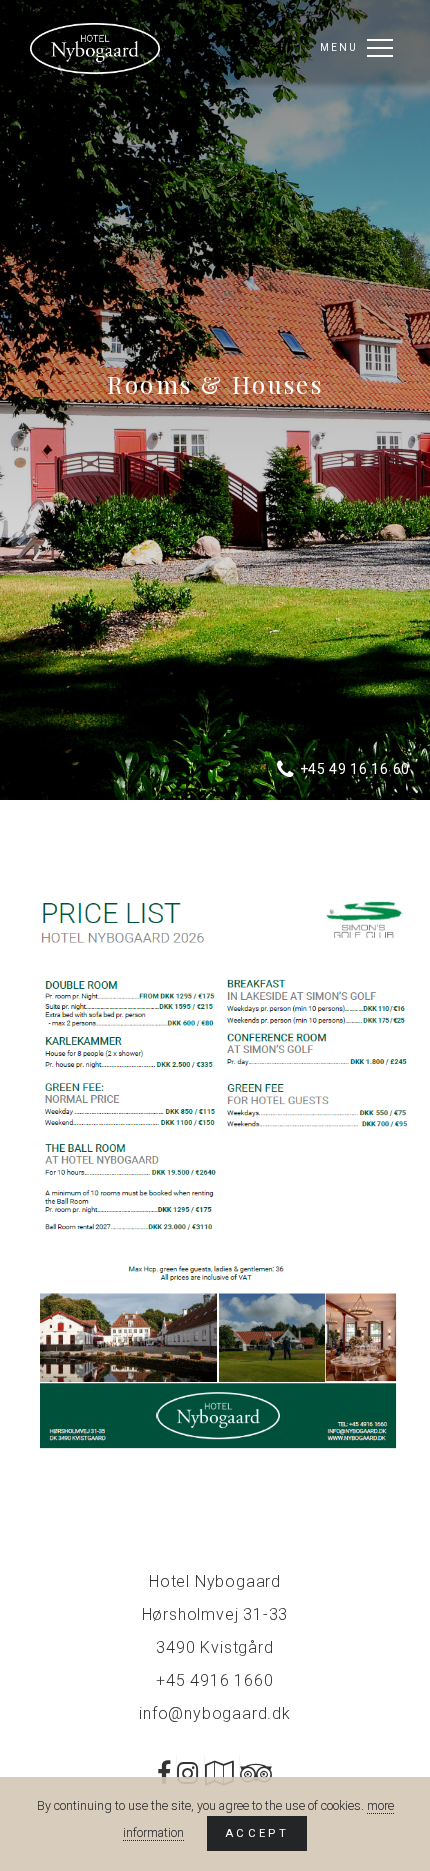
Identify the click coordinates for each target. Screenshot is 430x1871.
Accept (257, 1833)
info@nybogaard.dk (215, 1713)
